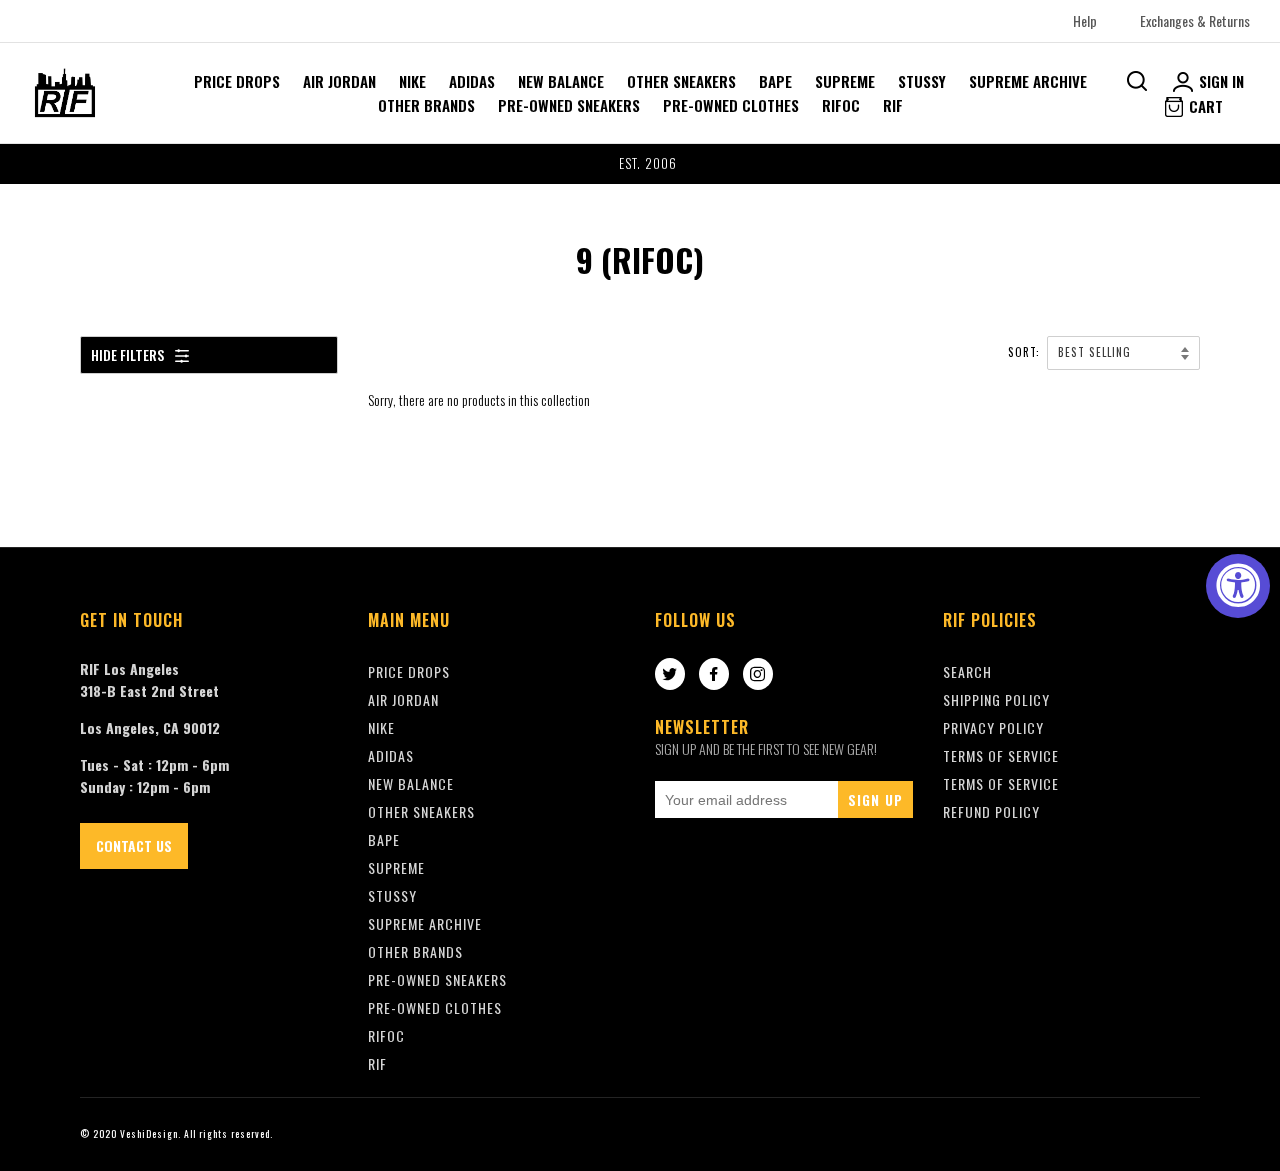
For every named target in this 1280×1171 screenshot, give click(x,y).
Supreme (845, 81)
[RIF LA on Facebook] (714, 675)
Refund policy (991, 811)
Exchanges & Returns (1195, 20)
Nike (412, 81)
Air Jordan (339, 81)
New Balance (561, 81)
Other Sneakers (681, 81)
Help (1085, 20)
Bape (775, 81)
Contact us (134, 845)
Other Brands (426, 105)
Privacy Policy (993, 727)
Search (967, 671)
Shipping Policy (996, 699)
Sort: (1026, 352)
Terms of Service (1001, 783)
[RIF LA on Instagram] (758, 675)
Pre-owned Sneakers (569, 105)
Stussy (922, 81)
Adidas (472, 81)
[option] (640, 164)
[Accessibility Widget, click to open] (1238, 586)
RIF (893, 105)
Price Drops (237, 81)
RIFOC (841, 105)
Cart (1204, 106)
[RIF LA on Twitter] (670, 675)
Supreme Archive (1028, 81)
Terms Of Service (1001, 755)
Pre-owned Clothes (731, 105)
